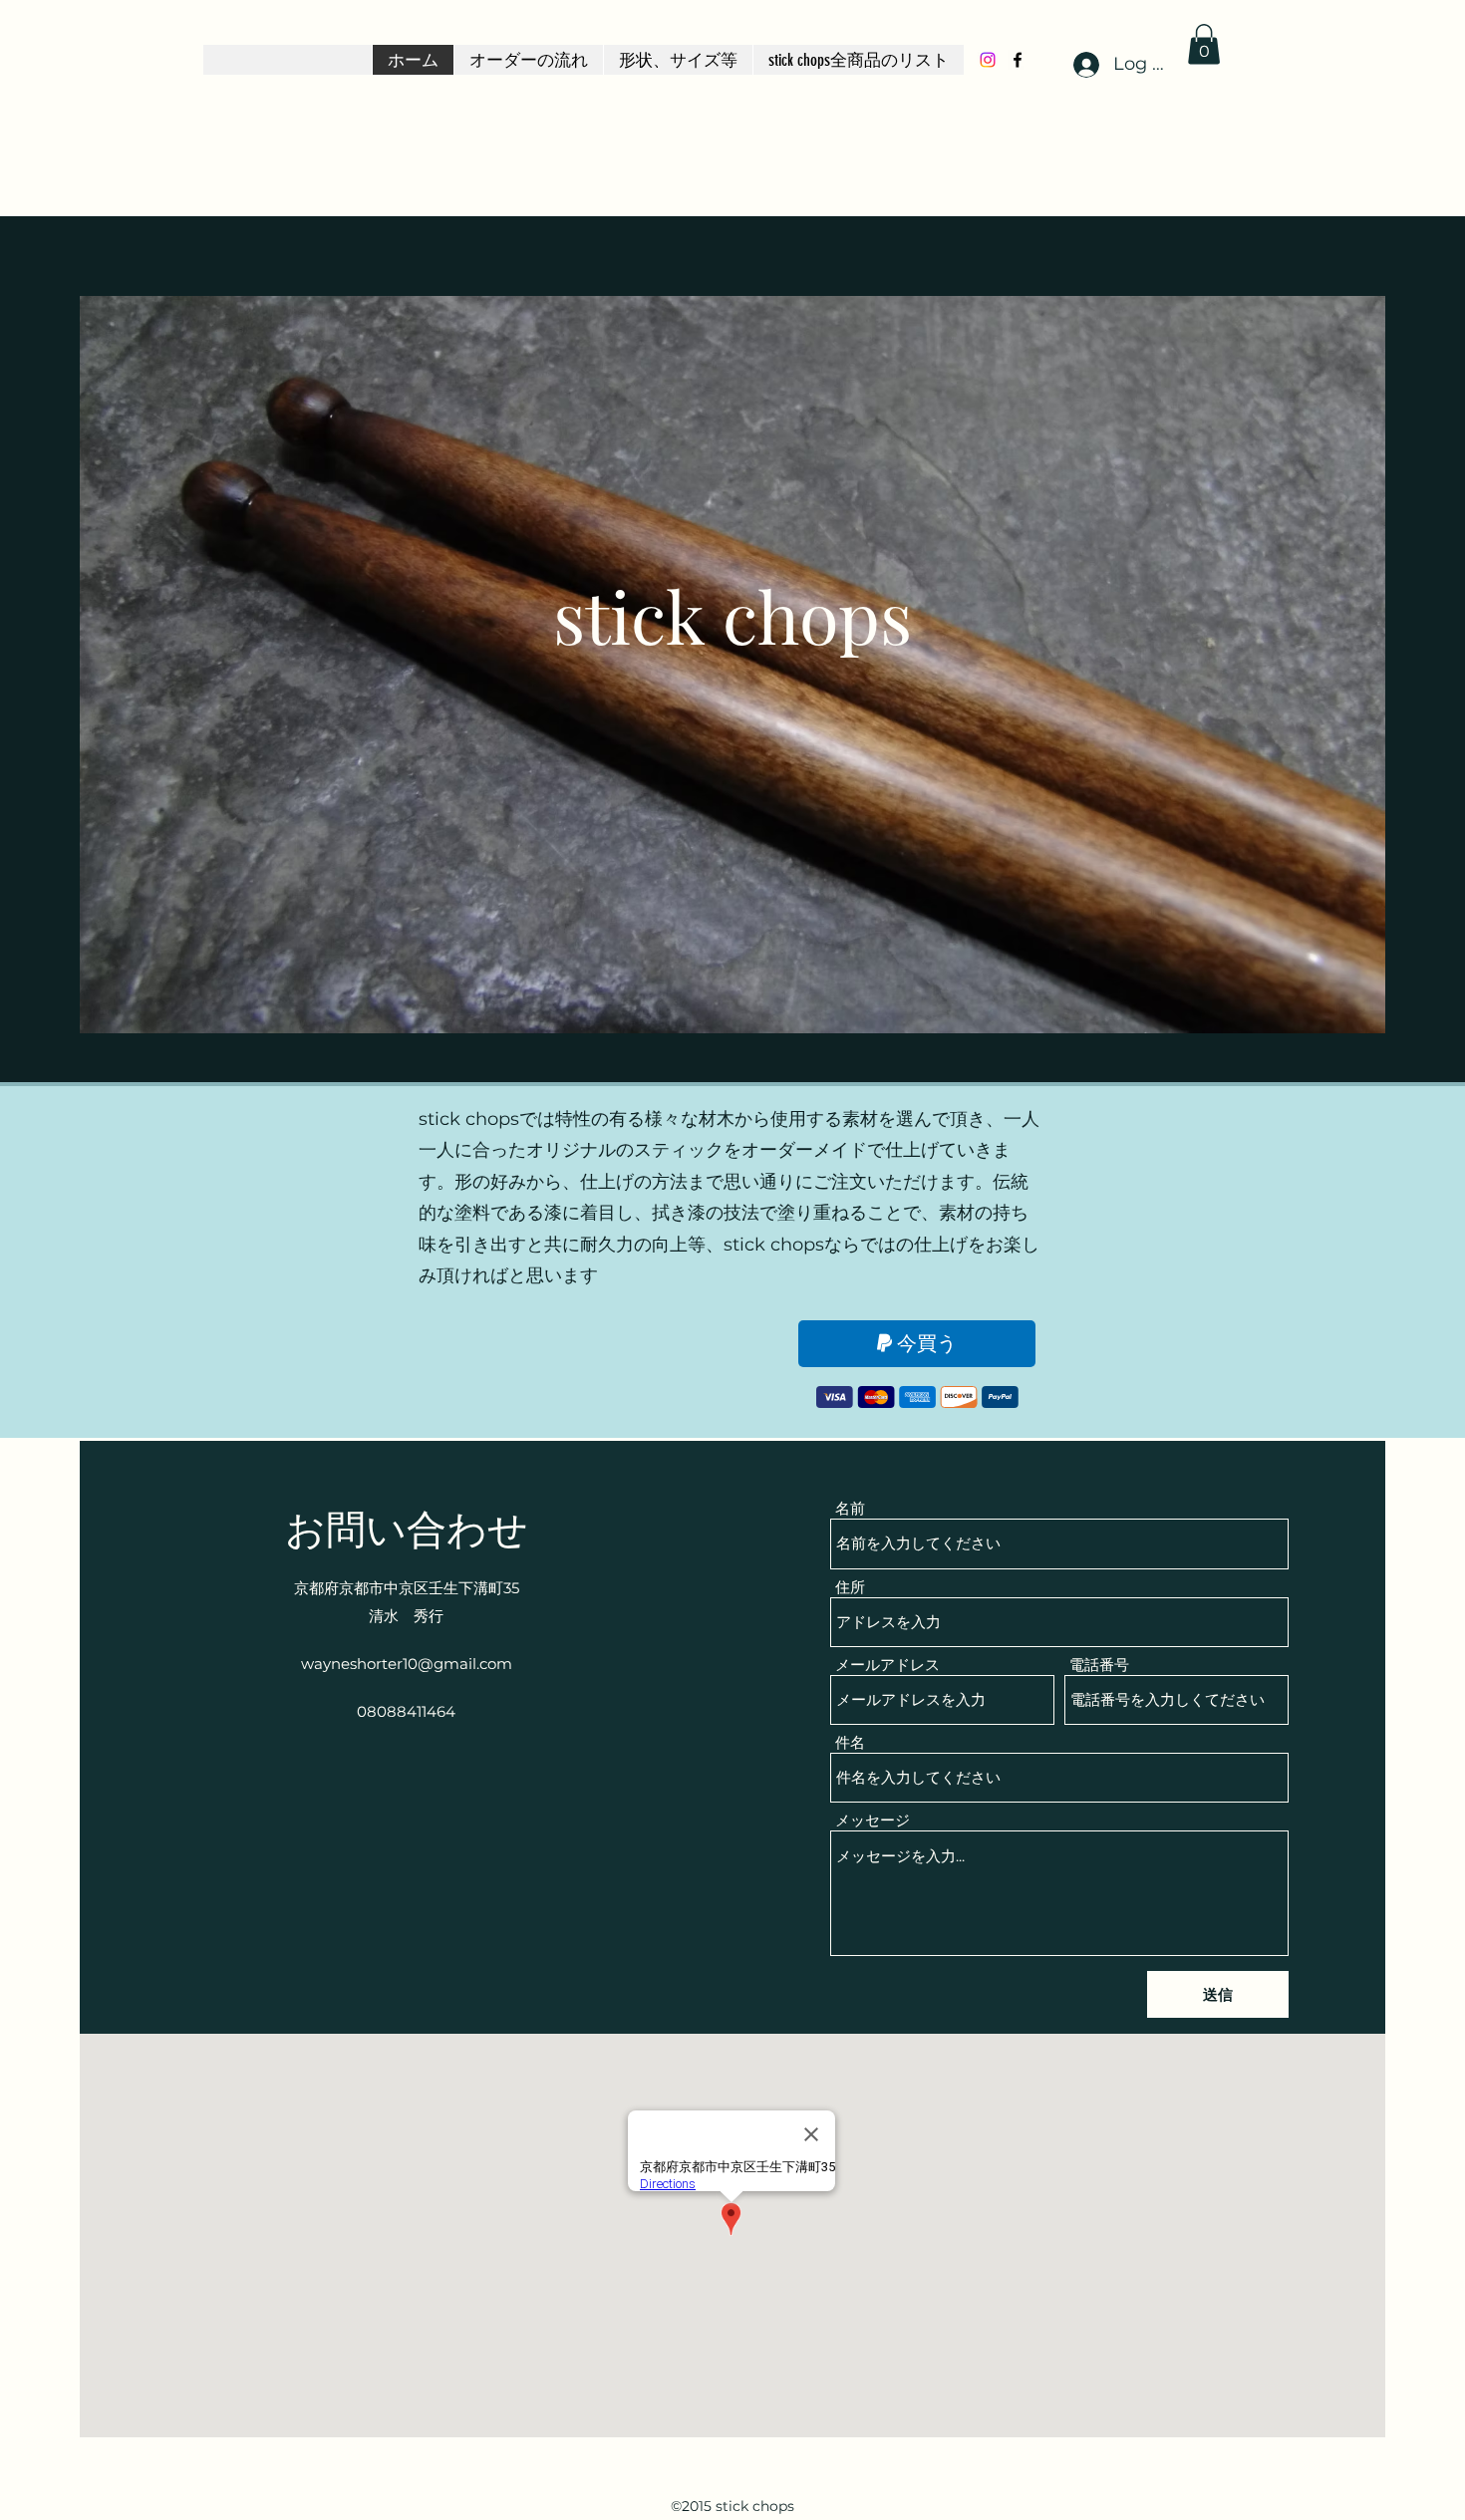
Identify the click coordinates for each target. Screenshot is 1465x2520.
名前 (850, 1508)
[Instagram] (988, 60)
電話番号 (1099, 1665)
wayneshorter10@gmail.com (407, 1664)
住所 (850, 1587)
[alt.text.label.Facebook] (1018, 60)
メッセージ (873, 1820)
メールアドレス (887, 1665)
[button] (1204, 44)
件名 (850, 1742)
